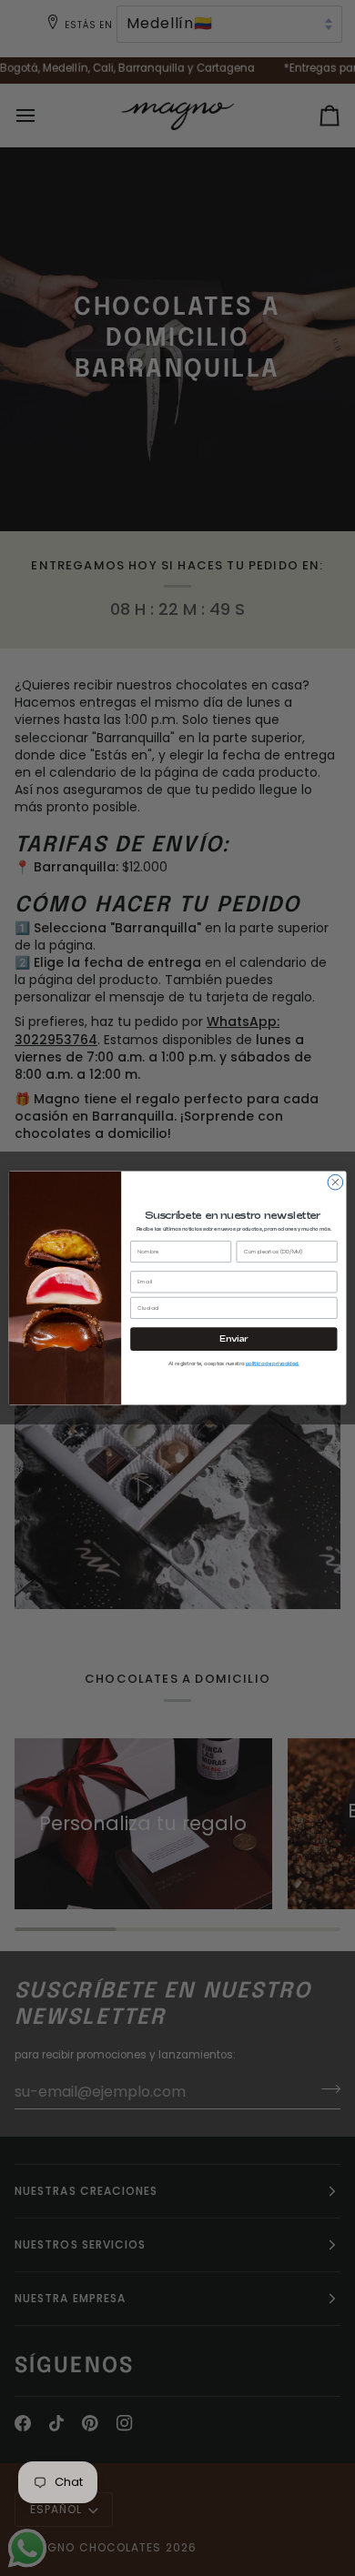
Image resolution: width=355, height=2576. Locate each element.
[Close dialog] (335, 1182)
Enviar (233, 1339)
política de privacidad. (273, 1363)
